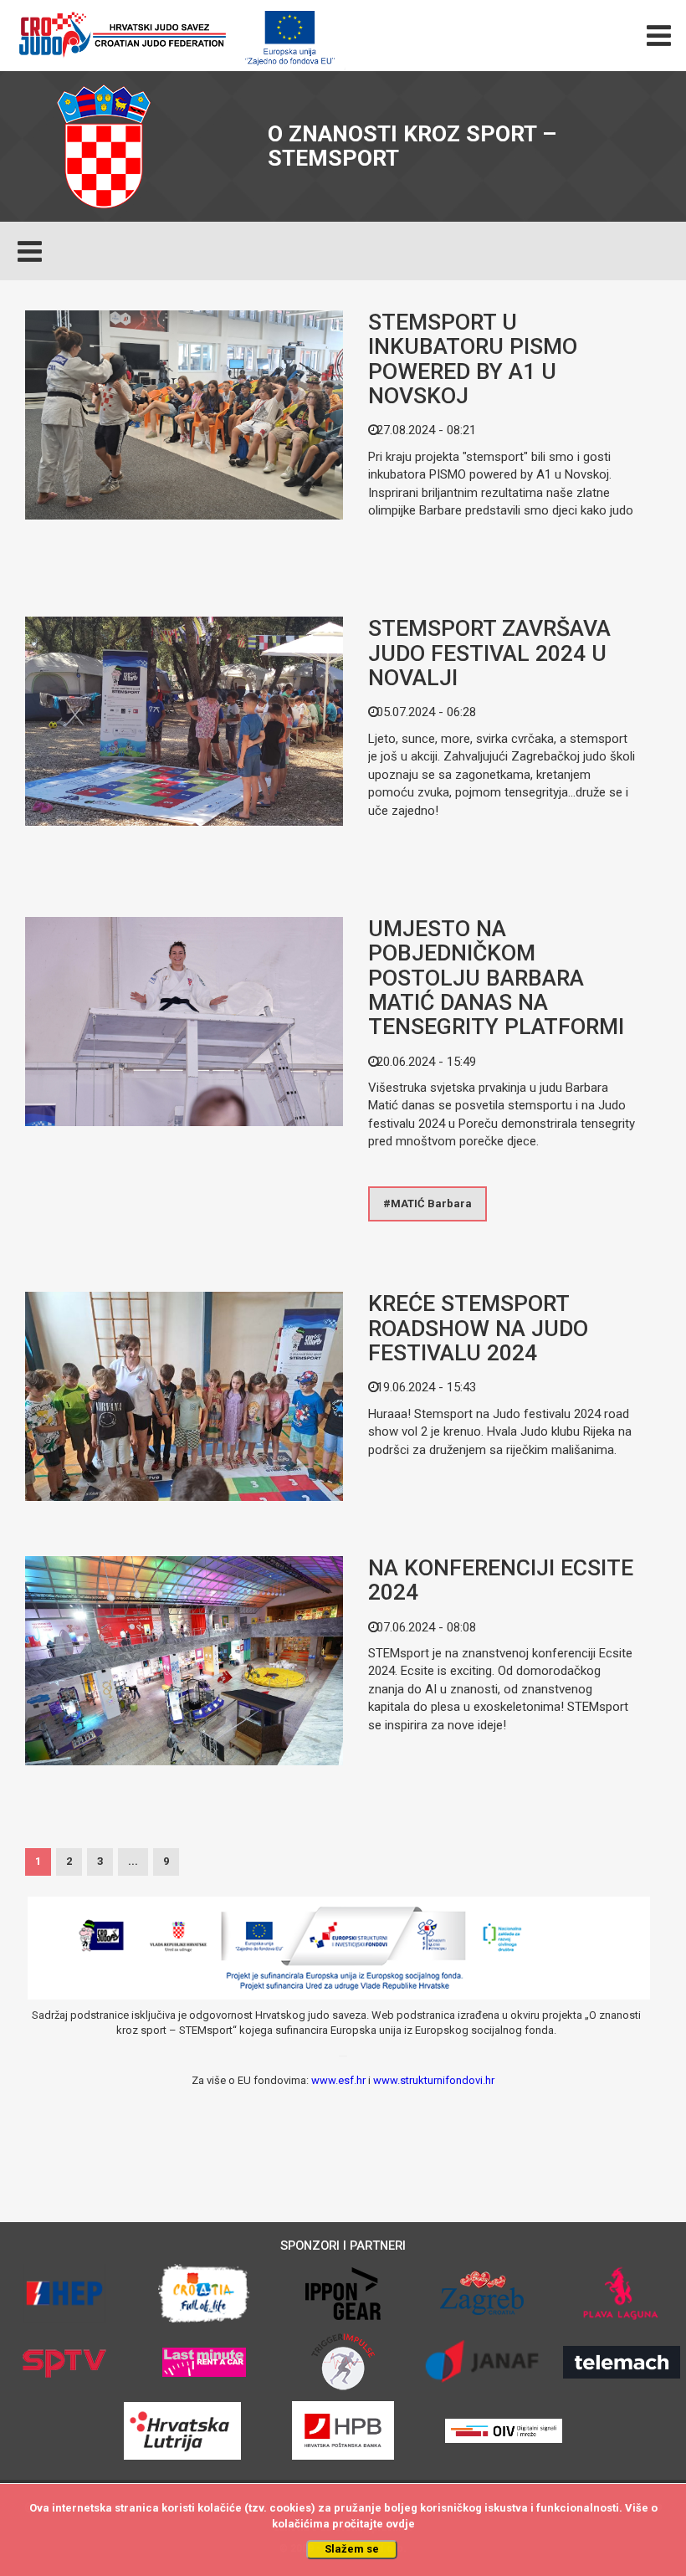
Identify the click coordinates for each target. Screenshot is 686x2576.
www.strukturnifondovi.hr (434, 2080)
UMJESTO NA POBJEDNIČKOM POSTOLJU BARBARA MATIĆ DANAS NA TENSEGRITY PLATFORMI (496, 978)
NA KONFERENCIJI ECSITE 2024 (501, 1580)
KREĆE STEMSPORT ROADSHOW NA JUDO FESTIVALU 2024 (478, 1328)
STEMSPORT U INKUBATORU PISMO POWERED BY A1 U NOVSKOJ (473, 359)
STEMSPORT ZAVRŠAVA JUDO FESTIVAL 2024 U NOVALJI (489, 653)
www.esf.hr (338, 2080)
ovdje (400, 2524)
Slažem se (352, 2549)
